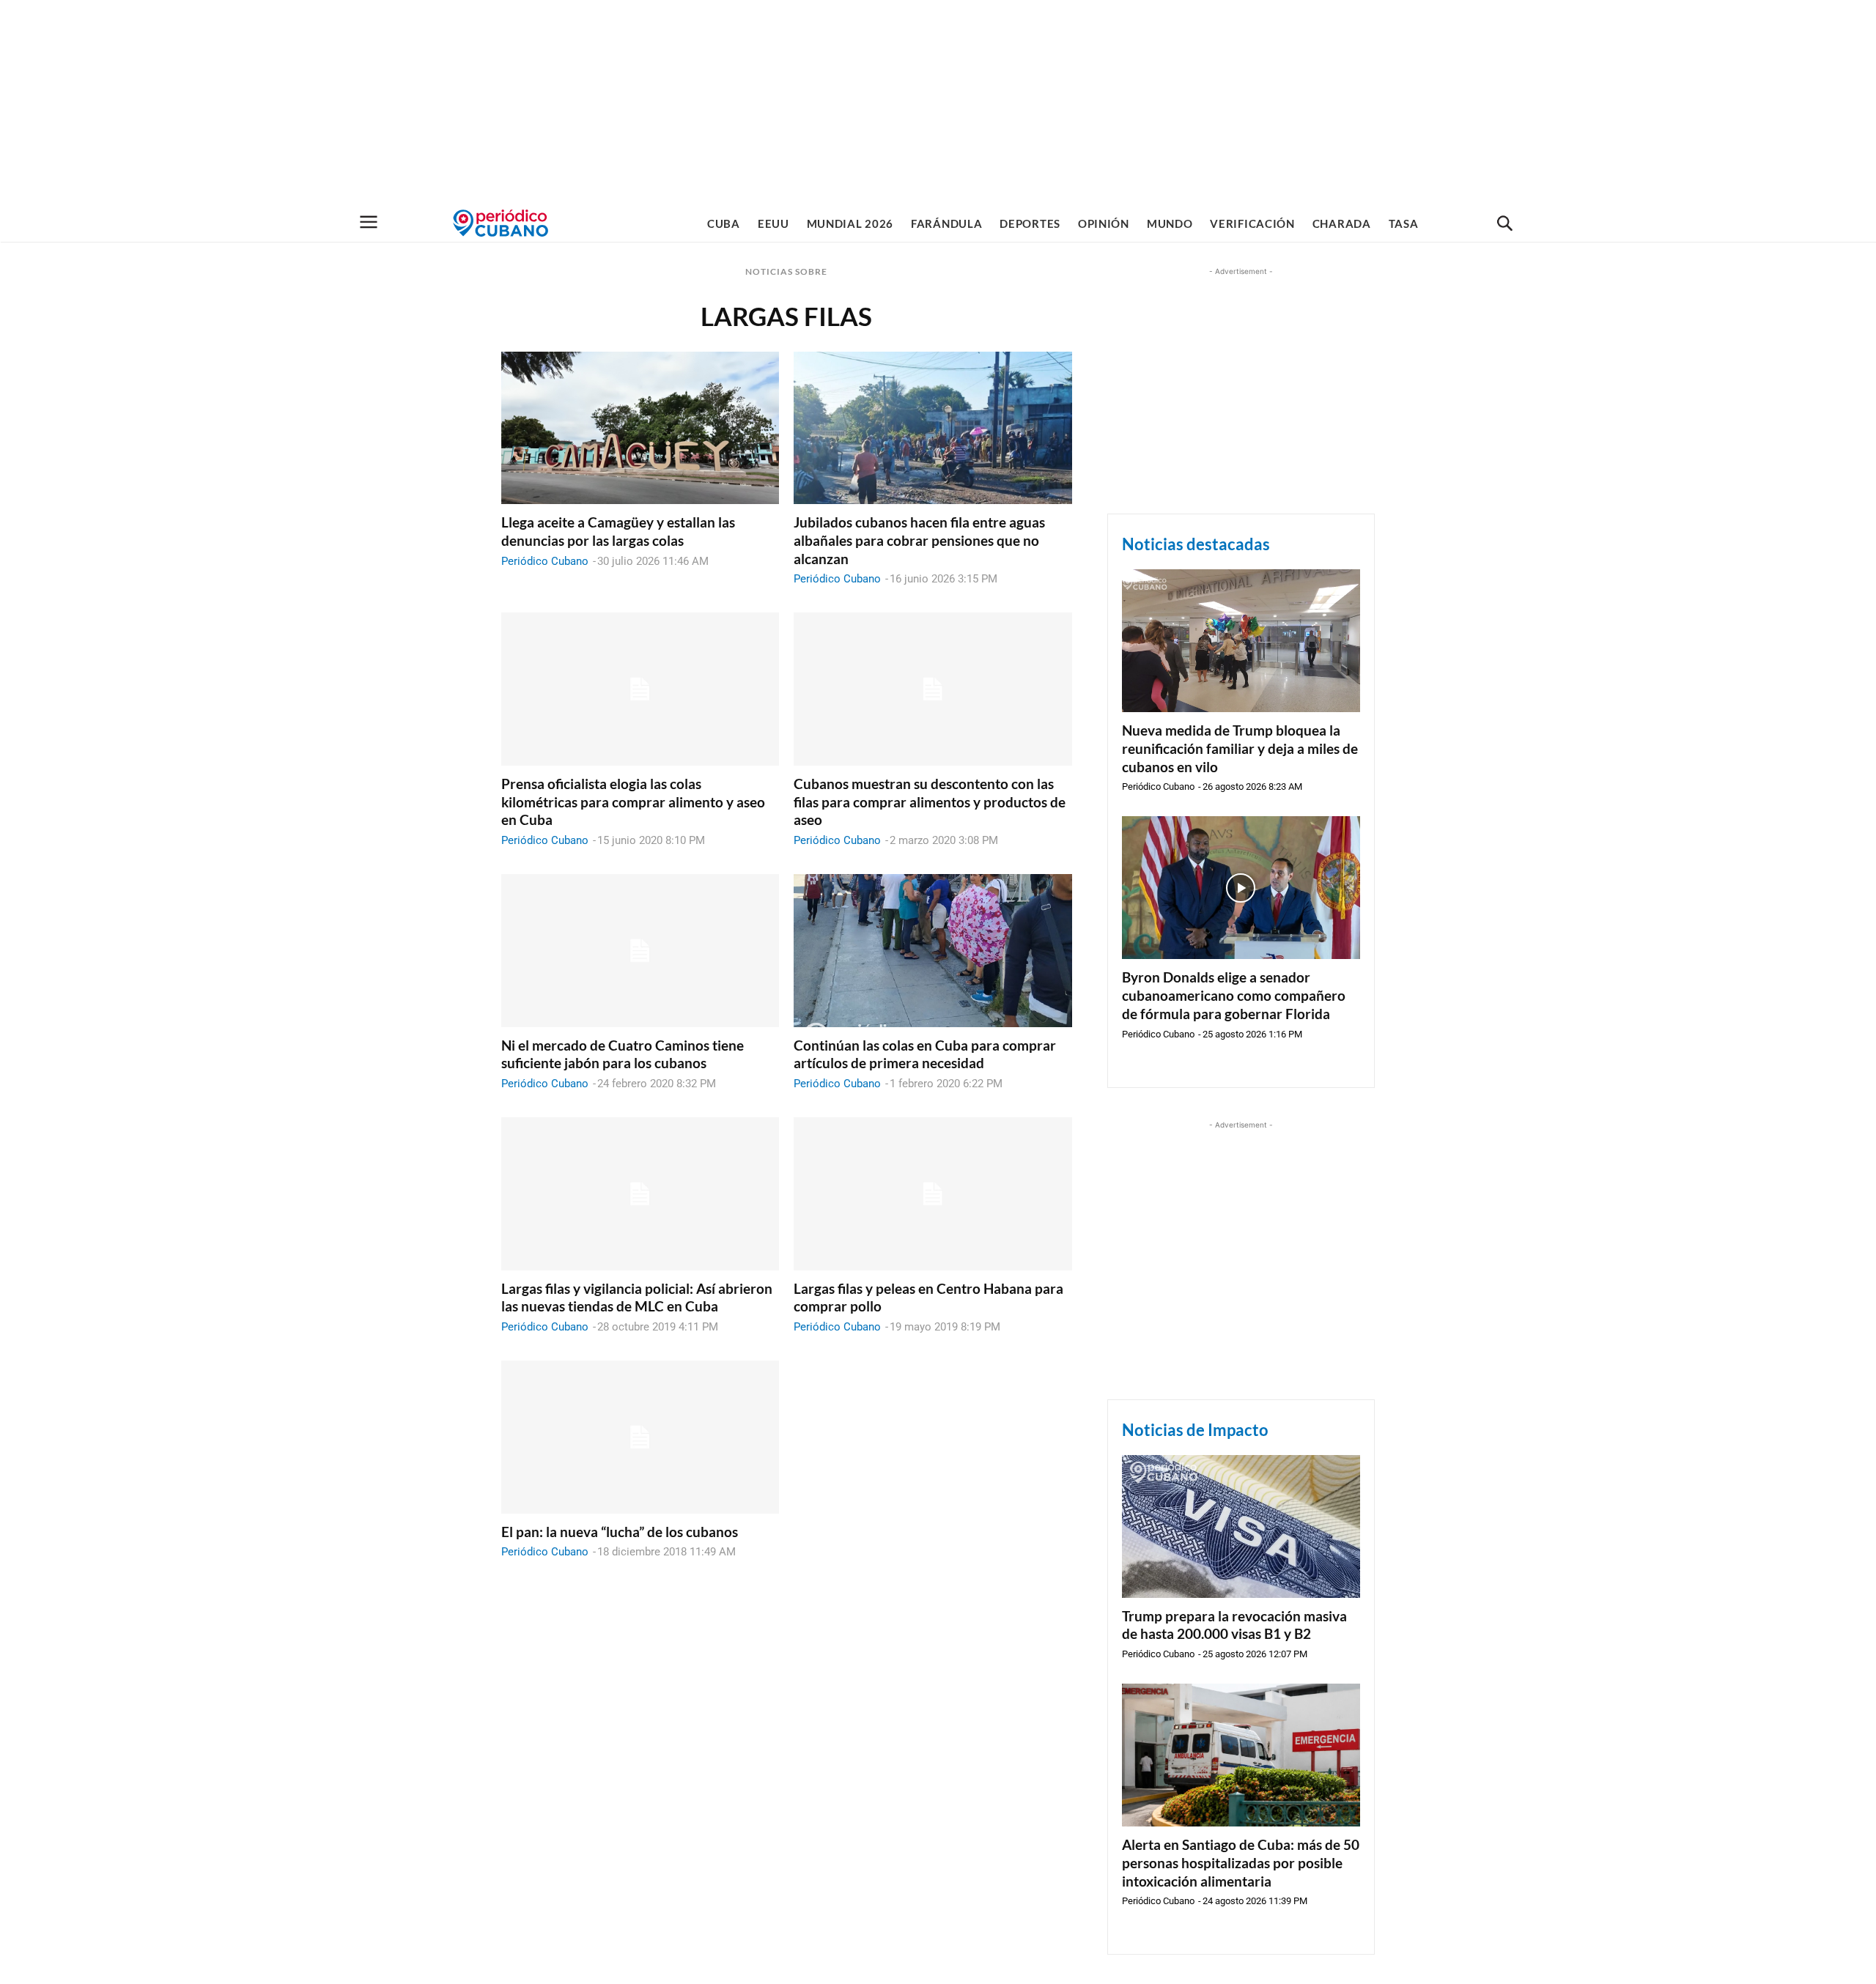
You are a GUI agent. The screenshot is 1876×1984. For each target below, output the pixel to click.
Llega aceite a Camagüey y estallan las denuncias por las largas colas (618, 531)
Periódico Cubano (545, 561)
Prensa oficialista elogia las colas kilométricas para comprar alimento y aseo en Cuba (633, 802)
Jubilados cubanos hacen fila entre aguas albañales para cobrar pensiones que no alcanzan (919, 540)
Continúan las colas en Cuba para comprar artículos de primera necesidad (925, 1054)
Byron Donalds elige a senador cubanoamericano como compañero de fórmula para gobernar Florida (1234, 995)
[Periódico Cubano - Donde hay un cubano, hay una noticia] (501, 223)
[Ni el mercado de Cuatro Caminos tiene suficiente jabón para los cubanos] (640, 951)
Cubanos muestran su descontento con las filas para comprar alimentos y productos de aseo (930, 802)
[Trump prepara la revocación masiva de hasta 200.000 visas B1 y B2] (1241, 1526)
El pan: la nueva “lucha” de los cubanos (620, 1532)
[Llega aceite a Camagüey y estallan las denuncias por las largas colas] (640, 428)
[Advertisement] (938, 103)
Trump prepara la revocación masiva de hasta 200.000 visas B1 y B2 (1234, 1625)
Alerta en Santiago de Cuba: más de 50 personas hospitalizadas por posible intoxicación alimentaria (1241, 1862)
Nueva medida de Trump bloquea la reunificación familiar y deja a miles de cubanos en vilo (1240, 748)
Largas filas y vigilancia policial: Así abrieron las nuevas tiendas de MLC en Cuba (637, 1298)
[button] (1504, 224)
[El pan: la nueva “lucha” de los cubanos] (640, 1437)
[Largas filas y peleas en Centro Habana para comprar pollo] (933, 1194)
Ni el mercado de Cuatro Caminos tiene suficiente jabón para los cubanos (623, 1054)
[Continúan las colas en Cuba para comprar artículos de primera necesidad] (933, 951)
